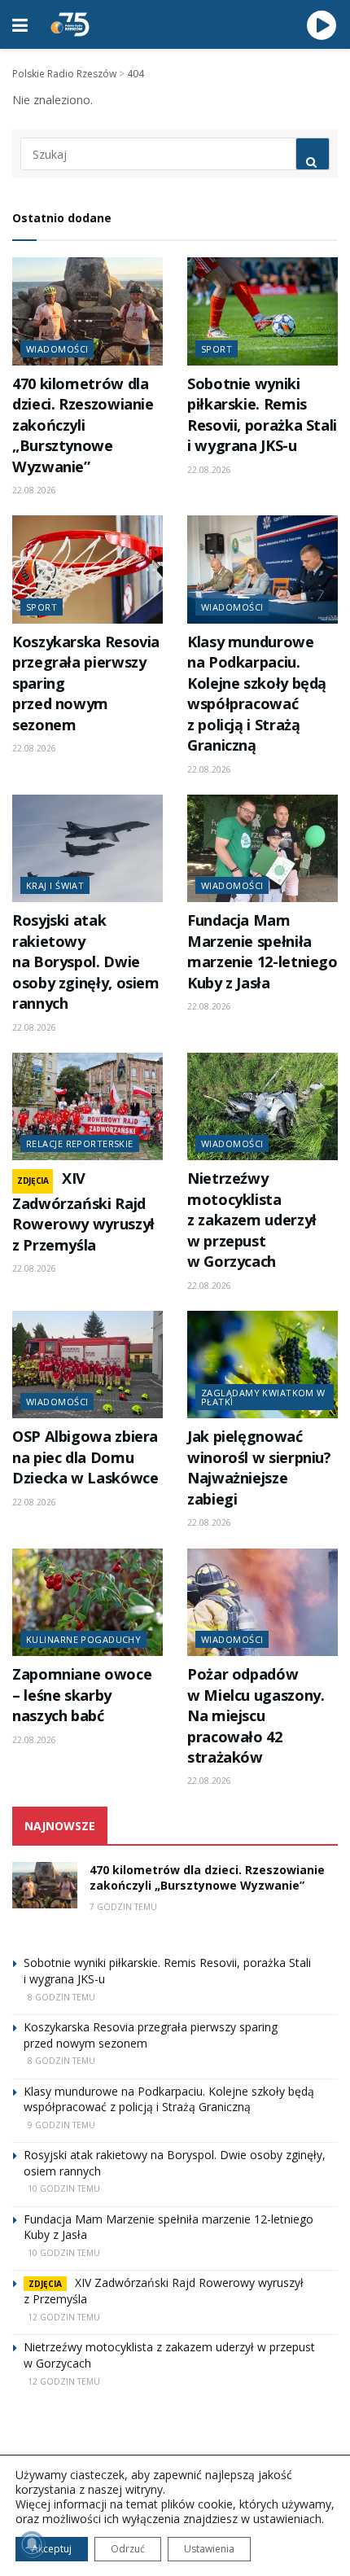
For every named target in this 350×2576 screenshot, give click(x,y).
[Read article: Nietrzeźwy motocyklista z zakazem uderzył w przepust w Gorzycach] (262, 1106)
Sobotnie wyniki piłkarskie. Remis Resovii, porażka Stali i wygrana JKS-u (262, 414)
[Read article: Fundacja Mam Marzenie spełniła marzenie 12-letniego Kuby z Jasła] (262, 848)
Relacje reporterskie (80, 1143)
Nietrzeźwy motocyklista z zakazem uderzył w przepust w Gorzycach (252, 1220)
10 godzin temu (64, 2188)
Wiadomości (57, 349)
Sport (217, 349)
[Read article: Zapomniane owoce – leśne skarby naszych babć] (87, 1602)
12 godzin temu (64, 2317)
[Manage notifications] (32, 2544)
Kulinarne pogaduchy (83, 1639)
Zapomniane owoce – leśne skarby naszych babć (82, 1695)
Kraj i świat (55, 885)
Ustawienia (209, 2549)
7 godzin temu (123, 1907)
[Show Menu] (20, 24)
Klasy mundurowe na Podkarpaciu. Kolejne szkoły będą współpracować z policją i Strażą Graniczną (257, 693)
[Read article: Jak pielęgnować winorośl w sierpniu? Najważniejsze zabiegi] (262, 1365)
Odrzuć (128, 2549)
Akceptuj (52, 2549)
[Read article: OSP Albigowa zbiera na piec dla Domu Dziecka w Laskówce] (87, 1365)
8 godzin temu (61, 1997)
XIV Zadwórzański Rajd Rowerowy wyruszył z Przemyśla (83, 1211)
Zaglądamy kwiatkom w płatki (263, 1397)
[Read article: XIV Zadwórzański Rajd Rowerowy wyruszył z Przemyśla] (87, 1106)
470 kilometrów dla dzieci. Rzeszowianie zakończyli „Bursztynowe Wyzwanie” (83, 425)
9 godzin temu (61, 2125)
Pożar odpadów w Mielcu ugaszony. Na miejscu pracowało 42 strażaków (256, 1715)
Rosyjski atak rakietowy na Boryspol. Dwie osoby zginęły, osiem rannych (86, 962)
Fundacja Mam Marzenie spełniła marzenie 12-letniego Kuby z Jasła (262, 951)
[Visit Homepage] (70, 24)
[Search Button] (313, 154)
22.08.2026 (34, 490)
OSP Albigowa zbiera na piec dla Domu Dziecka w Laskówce (85, 1457)
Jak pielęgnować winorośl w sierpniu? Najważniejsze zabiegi (259, 1467)
